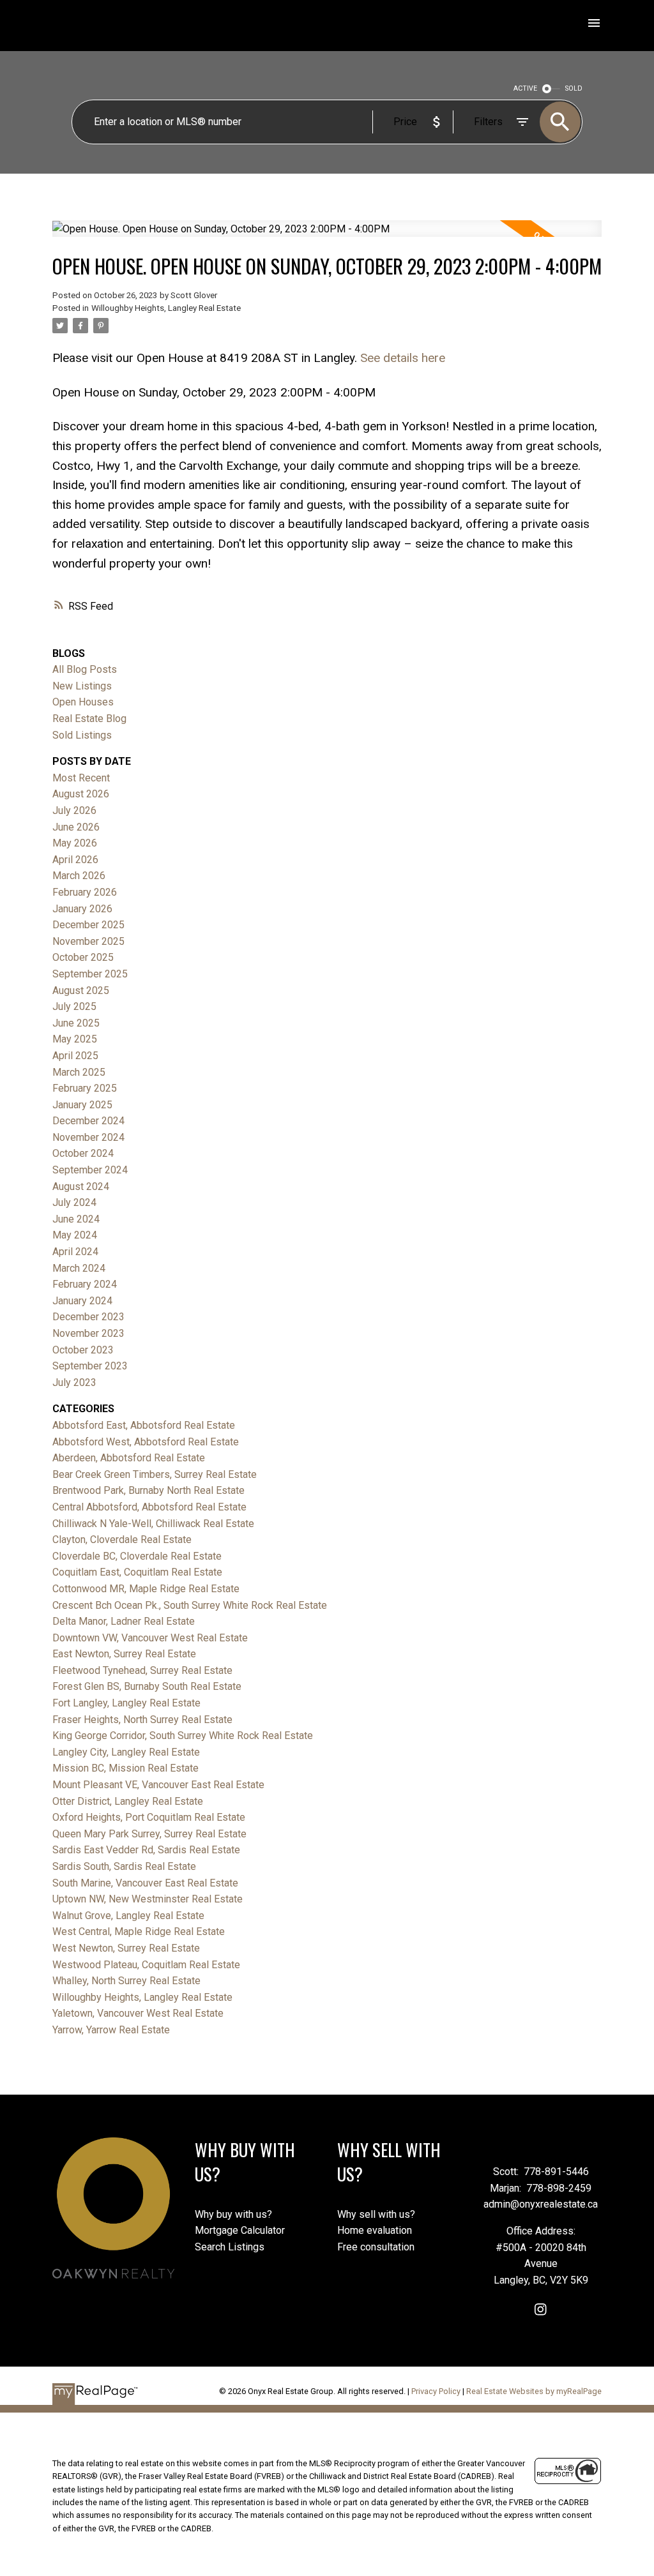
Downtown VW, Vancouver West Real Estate (150, 1638)
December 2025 (88, 925)
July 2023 (74, 1382)
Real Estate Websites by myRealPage (534, 2391)
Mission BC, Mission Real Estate (125, 1768)
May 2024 (75, 1235)
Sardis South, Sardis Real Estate (124, 1866)
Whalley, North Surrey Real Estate (126, 1981)
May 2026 (75, 843)
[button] (541, 2309)
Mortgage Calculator (240, 2230)
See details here (403, 358)
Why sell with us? (376, 2214)
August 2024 (81, 1186)
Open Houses (83, 702)
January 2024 (82, 1301)
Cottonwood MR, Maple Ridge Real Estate (146, 1589)
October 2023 (83, 1350)
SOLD (574, 88)
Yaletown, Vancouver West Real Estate (138, 2013)
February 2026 (85, 892)
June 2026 (76, 827)
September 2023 (90, 1366)
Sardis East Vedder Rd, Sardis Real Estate (146, 1850)
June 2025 (76, 1023)
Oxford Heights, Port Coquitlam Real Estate (149, 1817)
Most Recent (81, 778)
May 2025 (75, 1039)
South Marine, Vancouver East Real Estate (145, 1883)
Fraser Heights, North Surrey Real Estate (142, 1720)
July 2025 (74, 1006)
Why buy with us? (233, 2214)
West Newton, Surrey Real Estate (126, 1948)
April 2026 (75, 860)
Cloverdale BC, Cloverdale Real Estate (137, 1556)
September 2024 (90, 1170)
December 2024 (88, 1121)
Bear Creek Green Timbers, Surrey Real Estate (155, 1474)
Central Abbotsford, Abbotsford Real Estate (149, 1507)
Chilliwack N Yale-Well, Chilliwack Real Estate (153, 1524)
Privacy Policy (436, 2391)
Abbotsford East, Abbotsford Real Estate (144, 1425)
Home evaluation (375, 2230)
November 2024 (88, 1137)
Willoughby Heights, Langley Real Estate (166, 308)
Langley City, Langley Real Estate (126, 1752)
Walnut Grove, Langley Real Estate (128, 1916)
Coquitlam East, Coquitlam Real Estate (137, 1572)
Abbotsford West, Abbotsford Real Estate (146, 1442)
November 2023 (88, 1333)
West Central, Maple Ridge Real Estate (139, 1932)
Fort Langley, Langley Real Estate (126, 1703)
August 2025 (81, 990)
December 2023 (88, 1317)
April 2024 (75, 1252)
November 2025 (88, 941)
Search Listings (230, 2247)
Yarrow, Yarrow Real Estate (111, 2030)
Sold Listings (82, 735)
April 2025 (75, 1056)
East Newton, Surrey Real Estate (124, 1654)
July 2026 (74, 810)
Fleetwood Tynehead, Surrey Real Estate (142, 1670)
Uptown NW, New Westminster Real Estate (148, 1899)
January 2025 (82, 1105)
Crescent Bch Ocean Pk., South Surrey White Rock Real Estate (190, 1605)
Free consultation (376, 2247)
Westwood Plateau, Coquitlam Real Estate (146, 1965)
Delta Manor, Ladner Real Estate (124, 1621)
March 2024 (79, 1268)
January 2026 (82, 909)
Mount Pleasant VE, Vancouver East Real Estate (158, 1785)
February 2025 (85, 1088)
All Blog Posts (85, 669)
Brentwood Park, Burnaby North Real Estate (148, 1490)
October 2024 (83, 1153)
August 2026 (81, 794)
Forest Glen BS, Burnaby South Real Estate (147, 1686)
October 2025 (83, 957)
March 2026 (79, 876)
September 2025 (90, 974)
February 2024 (85, 1284)
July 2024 (74, 1202)
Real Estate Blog (89, 719)
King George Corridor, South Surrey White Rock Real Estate (183, 1736)
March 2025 (79, 1072)
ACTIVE (525, 88)
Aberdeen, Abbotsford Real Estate (129, 1458)
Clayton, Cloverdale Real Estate (122, 1540)
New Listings (82, 686)
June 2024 (76, 1219)
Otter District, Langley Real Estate (128, 1801)
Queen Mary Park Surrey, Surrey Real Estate (149, 1834)
